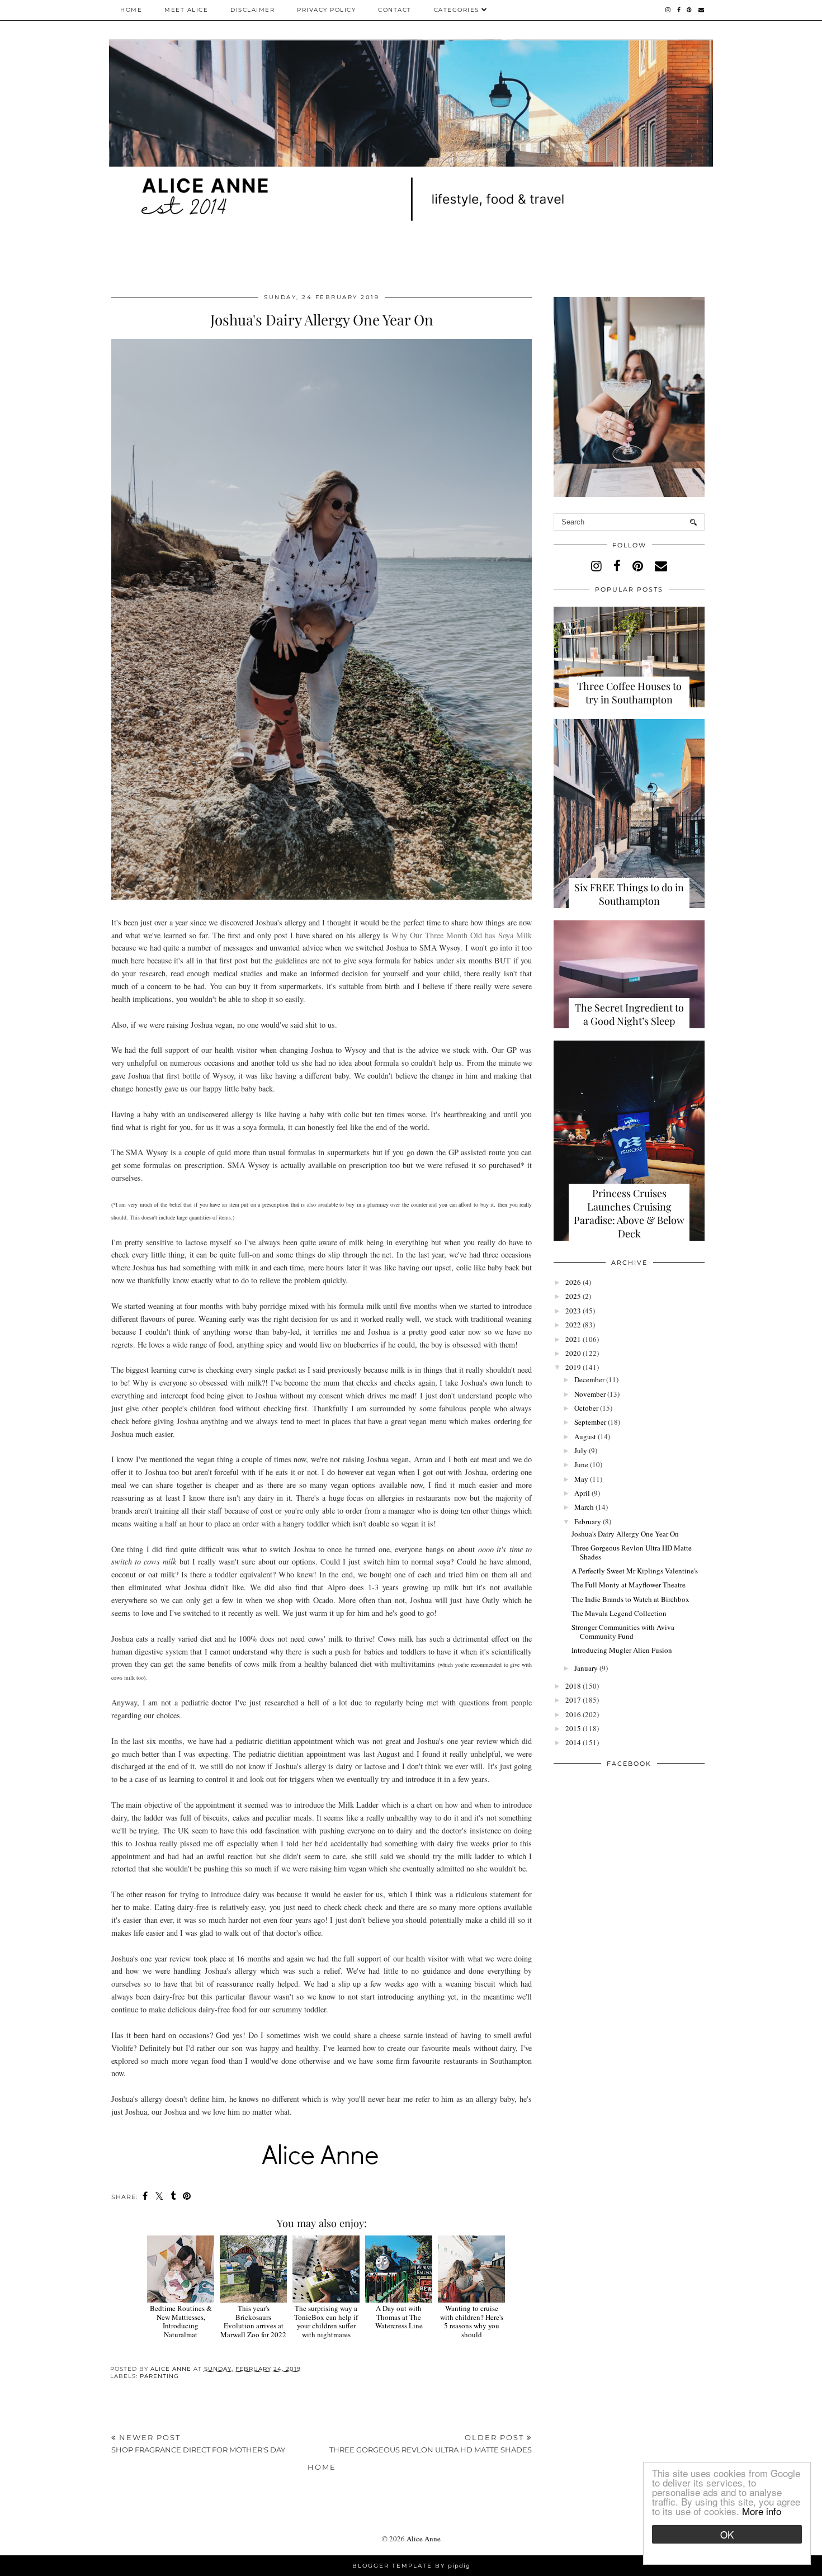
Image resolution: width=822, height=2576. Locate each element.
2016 (573, 1714)
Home (131, 10)
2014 (573, 1742)
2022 (573, 1325)
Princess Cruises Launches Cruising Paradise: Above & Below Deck (629, 1213)
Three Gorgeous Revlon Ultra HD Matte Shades (632, 1552)
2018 (573, 1686)
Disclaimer (252, 10)
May (581, 1479)
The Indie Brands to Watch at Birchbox (630, 1599)
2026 (573, 1282)
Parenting (159, 2376)
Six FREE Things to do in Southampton (629, 894)
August (585, 1436)
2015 (573, 1728)
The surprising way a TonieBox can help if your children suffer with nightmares (326, 2321)
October (586, 1408)
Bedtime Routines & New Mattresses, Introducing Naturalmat (181, 2321)
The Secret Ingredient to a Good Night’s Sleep (629, 1014)
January (586, 1668)
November (590, 1394)
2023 (573, 1311)
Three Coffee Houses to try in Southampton (629, 693)
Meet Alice (186, 10)
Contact (395, 10)
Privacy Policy (326, 10)
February (588, 1521)
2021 (573, 1339)
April (582, 1493)
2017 (573, 1700)
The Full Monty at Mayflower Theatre (629, 1585)
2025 (573, 1296)
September (590, 1422)
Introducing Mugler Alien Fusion (622, 1650)
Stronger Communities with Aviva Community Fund (623, 1632)
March (584, 1507)
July (581, 1450)
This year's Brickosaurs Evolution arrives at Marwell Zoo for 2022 (253, 2321)
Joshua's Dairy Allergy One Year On (625, 1534)
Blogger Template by (411, 2566)
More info (762, 2511)
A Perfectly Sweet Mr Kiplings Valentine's (635, 1571)
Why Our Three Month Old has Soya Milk (462, 935)
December (589, 1379)
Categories (458, 10)
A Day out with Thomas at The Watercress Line (399, 2317)
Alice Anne (424, 2539)
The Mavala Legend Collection (619, 1613)
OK (727, 2534)
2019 (573, 1367)
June (581, 1464)
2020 (573, 1353)
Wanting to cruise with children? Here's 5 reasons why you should (472, 2321)
